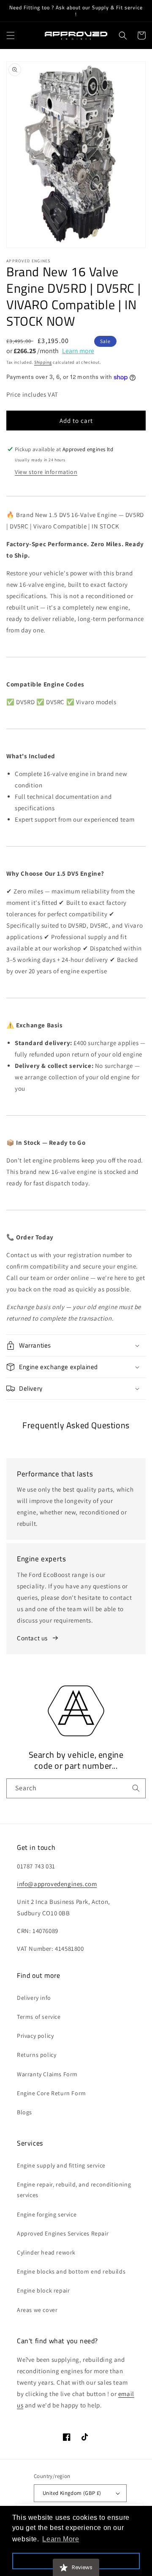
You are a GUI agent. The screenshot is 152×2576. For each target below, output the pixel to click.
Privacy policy (35, 2036)
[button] (11, 35)
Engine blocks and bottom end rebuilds (71, 2271)
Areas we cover (37, 2310)
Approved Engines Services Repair (63, 2233)
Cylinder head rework (46, 2252)
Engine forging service (47, 2214)
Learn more (78, 351)
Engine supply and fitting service (61, 2165)
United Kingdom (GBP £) (72, 2493)
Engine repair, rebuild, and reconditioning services (74, 2190)
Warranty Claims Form (47, 2074)
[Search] (136, 1788)
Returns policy (37, 2055)
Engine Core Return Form (52, 2093)
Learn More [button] (61, 2539)
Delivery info (34, 1998)
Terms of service (39, 2017)
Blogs (24, 2112)
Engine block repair (43, 2290)
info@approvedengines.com (57, 1884)
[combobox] (76, 1788)
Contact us (32, 1638)
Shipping (43, 362)
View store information (46, 472)
